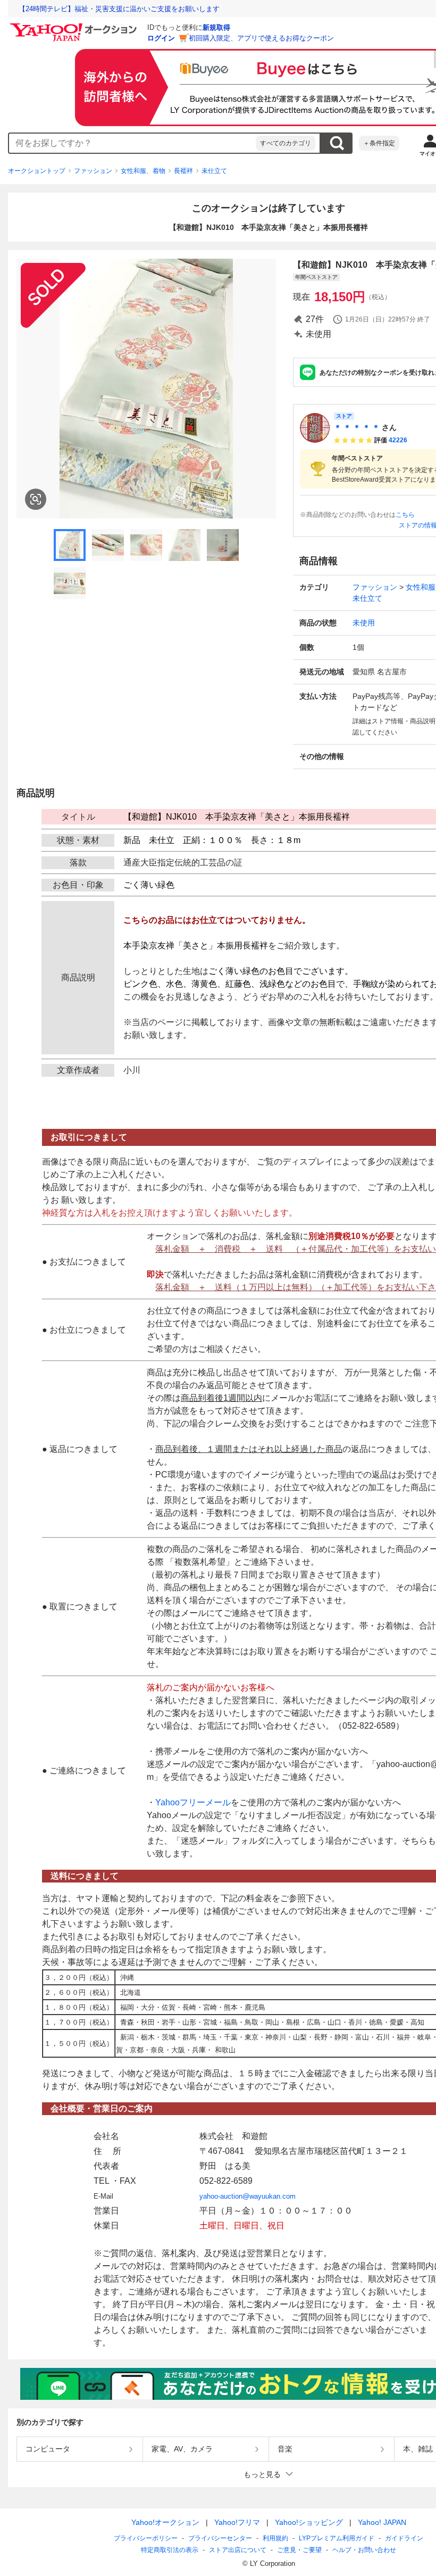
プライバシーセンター (220, 2538)
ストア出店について (238, 2550)
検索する (337, 143)
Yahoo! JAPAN (382, 2522)
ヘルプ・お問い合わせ (364, 2550)
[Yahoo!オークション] (75, 26)
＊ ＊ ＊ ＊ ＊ (357, 427)
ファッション (93, 171)
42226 (398, 440)
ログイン (161, 38)
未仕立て (214, 171)
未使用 (364, 623)
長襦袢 (183, 171)
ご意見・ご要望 (299, 2550)
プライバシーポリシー (146, 2538)
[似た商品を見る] (36, 499)
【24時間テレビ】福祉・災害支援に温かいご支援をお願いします (119, 9)
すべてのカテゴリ (286, 143)
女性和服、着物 (143, 171)
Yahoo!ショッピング (309, 2522)
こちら (405, 515)
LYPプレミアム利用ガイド (337, 2538)
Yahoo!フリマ (237, 2522)
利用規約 (275, 2538)
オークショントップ (37, 171)
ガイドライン (404, 2538)
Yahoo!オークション (165, 2522)
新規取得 (216, 27)
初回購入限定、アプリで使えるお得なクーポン (261, 38)
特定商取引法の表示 (170, 2550)
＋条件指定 (379, 143)
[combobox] (132, 143)
